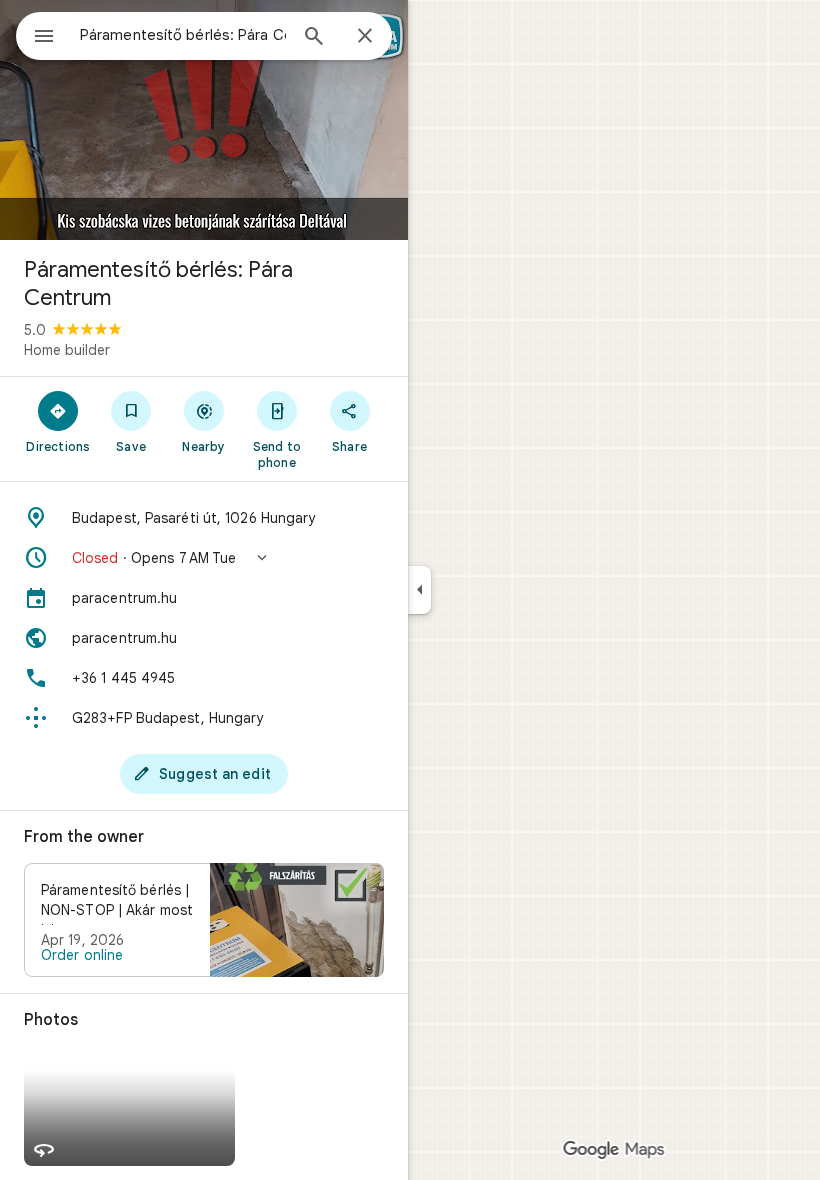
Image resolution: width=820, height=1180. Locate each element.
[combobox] (183, 35)
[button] (204, 558)
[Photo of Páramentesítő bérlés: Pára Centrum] (204, 120)
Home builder (67, 350)
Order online (82, 955)
